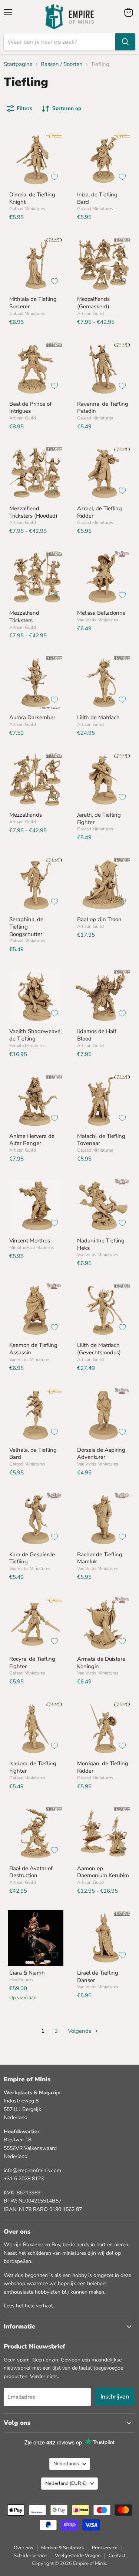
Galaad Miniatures (27, 209)
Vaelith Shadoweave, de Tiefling (35, 1035)
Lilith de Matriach (98, 717)
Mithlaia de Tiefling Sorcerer (33, 303)
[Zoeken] (125, 42)
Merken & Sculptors (62, 2548)
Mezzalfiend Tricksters (24, 617)
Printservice (105, 2548)
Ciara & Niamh (27, 1973)
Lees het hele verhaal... (30, 2306)
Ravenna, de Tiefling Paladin (103, 408)
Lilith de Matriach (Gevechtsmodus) (99, 1349)
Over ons (23, 2548)
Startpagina (18, 64)
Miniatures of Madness (32, 1248)
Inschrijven (115, 2397)
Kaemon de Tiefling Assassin (33, 1349)
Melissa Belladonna (101, 613)
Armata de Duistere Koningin (101, 1663)
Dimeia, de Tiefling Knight (32, 198)
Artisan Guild (90, 313)
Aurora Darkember (32, 717)
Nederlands (66, 2464)
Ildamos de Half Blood (97, 1035)
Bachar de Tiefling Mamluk (100, 1558)
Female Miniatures (27, 1046)
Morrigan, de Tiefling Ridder (103, 1767)
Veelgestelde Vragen (78, 2556)
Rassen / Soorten (62, 64)
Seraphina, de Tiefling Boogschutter (26, 927)
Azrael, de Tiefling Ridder (100, 512)
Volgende (80, 2031)
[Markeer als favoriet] (54, 177)
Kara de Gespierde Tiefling (32, 1558)
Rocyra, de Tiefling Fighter (32, 1663)
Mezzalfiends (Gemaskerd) (93, 303)
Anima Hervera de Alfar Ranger (32, 1140)
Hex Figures (21, 1980)
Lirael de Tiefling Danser (98, 1976)
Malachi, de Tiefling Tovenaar (101, 1140)
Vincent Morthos (30, 1241)
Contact (117, 2556)
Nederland (66, 2483)
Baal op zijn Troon (99, 919)
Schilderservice (30, 2556)
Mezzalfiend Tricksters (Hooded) (33, 512)
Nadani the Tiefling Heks (101, 1244)
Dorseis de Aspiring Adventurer (101, 1454)
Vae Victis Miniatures (98, 620)
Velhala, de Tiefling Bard (33, 1454)
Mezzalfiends (26, 815)
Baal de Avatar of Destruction (31, 1872)
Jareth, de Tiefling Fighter (99, 819)
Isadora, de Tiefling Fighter (33, 1767)
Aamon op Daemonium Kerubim (103, 1872)
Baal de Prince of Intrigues (30, 408)
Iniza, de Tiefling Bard (97, 198)
